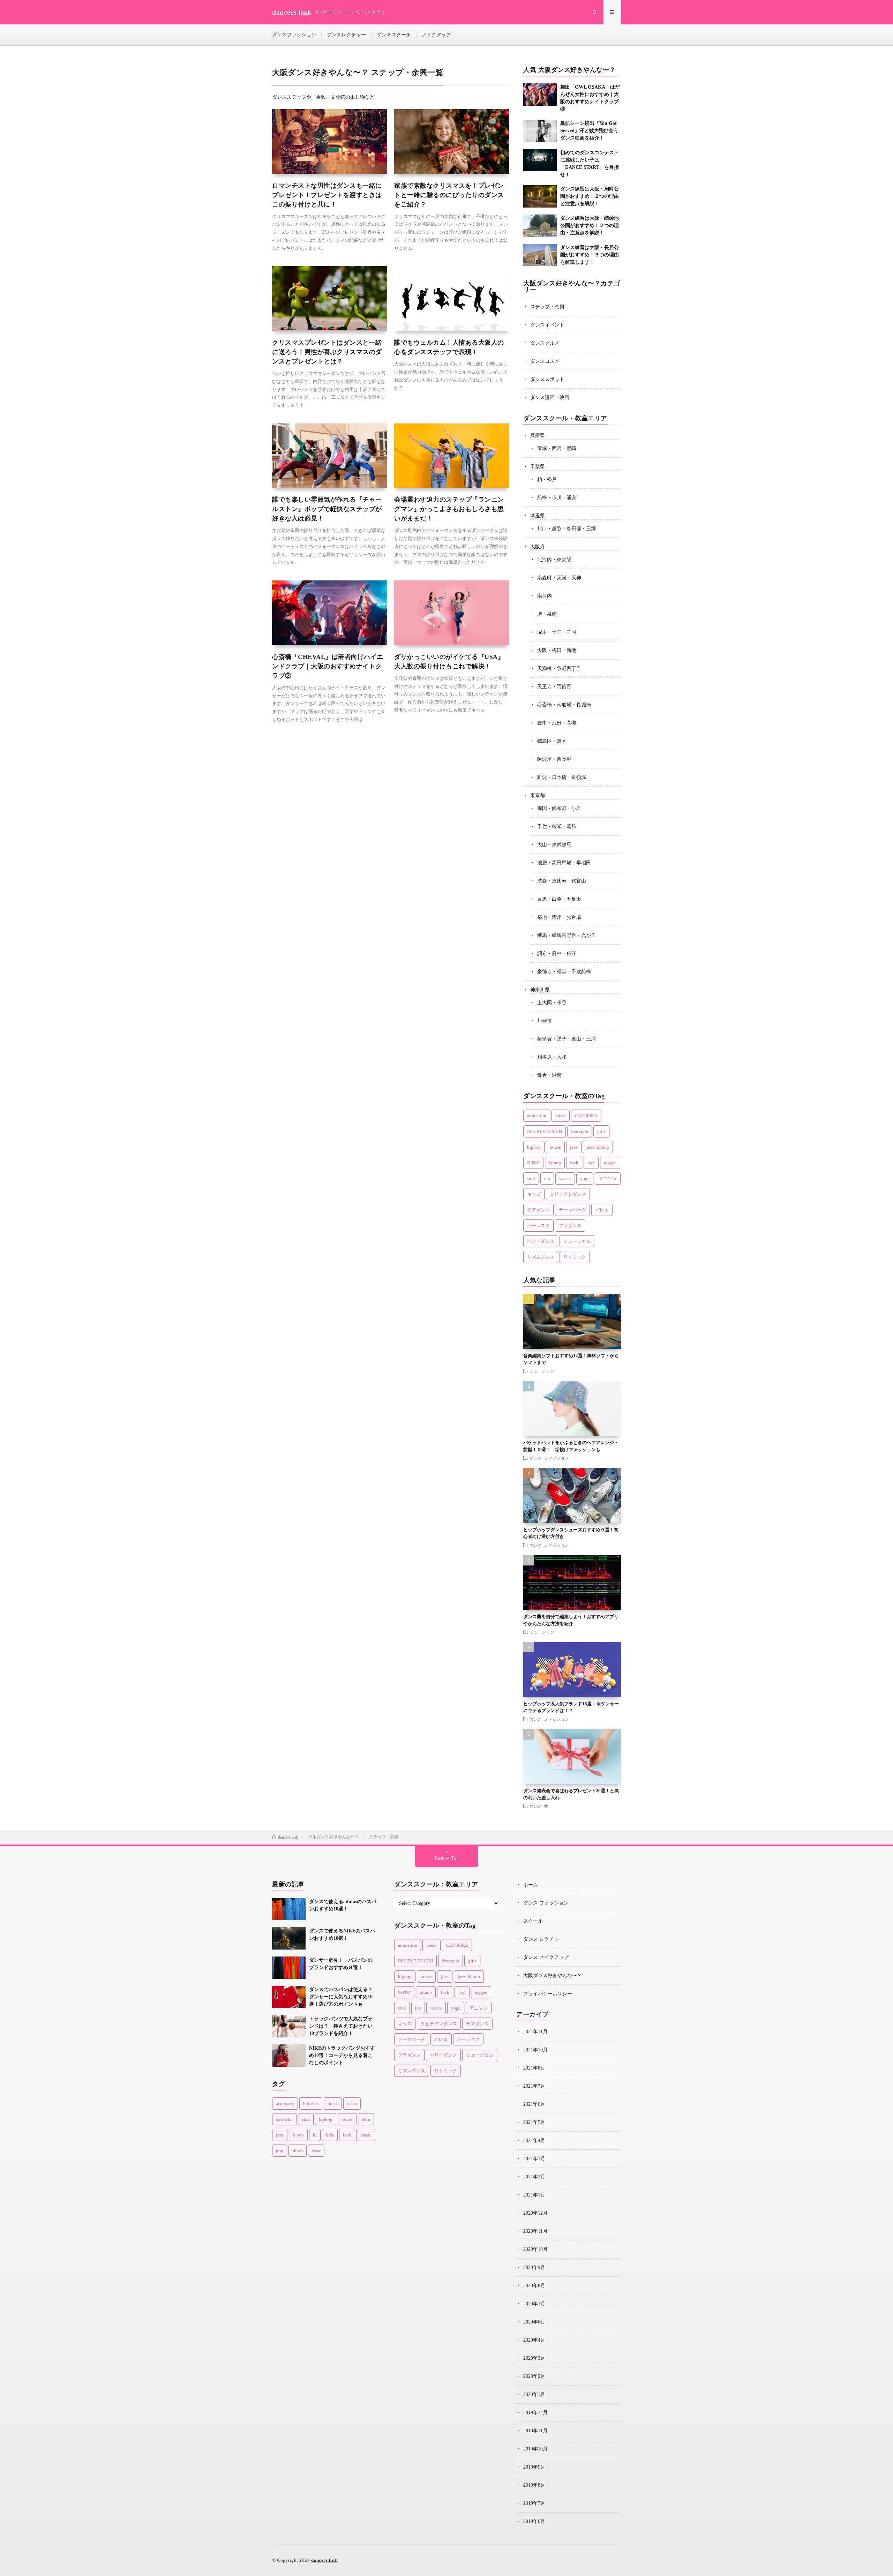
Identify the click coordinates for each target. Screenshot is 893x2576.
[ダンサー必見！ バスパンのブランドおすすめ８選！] (289, 1968)
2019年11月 (535, 2431)
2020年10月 (535, 2249)
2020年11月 (535, 2231)
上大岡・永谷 (552, 1003)
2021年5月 (534, 2122)
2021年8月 (534, 2068)
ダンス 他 (539, 1806)
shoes (298, 2151)
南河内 (545, 596)
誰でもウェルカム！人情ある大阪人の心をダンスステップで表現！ (449, 347)
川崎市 (545, 1021)
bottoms (311, 2104)
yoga (585, 1178)
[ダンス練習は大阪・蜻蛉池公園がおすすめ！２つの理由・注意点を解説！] (540, 226)
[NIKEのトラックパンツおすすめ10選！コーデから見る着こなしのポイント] (289, 2056)
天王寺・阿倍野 (554, 687)
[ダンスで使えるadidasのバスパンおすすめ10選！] (289, 1909)
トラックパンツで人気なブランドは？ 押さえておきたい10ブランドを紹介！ (341, 2026)
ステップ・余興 (547, 307)
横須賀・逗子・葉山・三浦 (566, 1039)
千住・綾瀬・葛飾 (557, 827)
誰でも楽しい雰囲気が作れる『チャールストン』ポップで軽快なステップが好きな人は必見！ (327, 509)
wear (316, 2151)
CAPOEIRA (586, 1116)
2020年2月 (534, 2376)
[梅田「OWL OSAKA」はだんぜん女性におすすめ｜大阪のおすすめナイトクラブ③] (540, 95)
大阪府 (538, 547)
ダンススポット (547, 379)
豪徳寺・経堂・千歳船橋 (564, 972)
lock (574, 1163)
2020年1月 (534, 2394)
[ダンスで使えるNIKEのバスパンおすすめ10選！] (289, 1938)
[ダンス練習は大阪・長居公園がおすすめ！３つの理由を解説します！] (540, 255)
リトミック (575, 1257)
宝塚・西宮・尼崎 (557, 448)
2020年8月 (534, 2286)
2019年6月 (534, 2521)
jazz (574, 1147)
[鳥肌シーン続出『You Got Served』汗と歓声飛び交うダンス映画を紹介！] (540, 131)
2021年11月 (535, 2032)
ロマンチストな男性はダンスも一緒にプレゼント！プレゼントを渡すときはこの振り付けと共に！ (327, 195)
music (366, 2135)
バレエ (602, 1210)
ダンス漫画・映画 (550, 397)
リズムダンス (541, 1257)
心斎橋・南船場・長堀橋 (564, 705)
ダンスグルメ (545, 343)
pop (591, 1163)
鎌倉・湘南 (549, 1075)
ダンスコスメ (545, 361)
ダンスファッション (294, 35)
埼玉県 (538, 516)
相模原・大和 (552, 1057)
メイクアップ (436, 35)
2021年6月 (534, 2104)
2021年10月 (535, 2050)
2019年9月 (534, 2467)
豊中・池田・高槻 (557, 723)
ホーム (531, 1885)
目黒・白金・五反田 (559, 899)
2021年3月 (534, 2159)
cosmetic (284, 2119)
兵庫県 (538, 435)
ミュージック (542, 1371)
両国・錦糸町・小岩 (559, 808)
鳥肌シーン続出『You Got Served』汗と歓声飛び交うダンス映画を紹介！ (589, 131)
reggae (610, 1163)
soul (531, 1178)
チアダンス (538, 1210)
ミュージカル (577, 1241)
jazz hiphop (598, 1147)
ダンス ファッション (549, 1458)
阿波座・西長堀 (554, 759)
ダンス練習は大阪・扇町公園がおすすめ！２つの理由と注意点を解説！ (590, 196)
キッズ (534, 1194)
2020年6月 (534, 2322)
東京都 (538, 795)
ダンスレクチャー (346, 35)
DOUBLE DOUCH (545, 1131)
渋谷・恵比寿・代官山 (562, 881)
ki (315, 2135)
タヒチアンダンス (568, 1194)
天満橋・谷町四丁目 (559, 669)
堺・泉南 (547, 614)
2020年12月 (535, 2213)
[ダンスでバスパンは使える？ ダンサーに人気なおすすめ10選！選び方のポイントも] (289, 1997)
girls (601, 1131)
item (366, 2119)
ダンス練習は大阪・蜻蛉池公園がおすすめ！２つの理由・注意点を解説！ (590, 226)
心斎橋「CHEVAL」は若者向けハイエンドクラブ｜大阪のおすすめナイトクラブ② (328, 666)
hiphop (534, 1147)
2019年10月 (535, 2449)
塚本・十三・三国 (557, 632)
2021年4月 (534, 2141)
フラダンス (570, 1226)
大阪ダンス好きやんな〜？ (553, 1976)
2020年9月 (534, 2267)
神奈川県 (540, 990)
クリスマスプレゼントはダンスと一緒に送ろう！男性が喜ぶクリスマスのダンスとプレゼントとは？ (327, 352)
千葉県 (538, 467)
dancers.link (324, 2560)
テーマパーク (572, 1210)
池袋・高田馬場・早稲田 (564, 863)
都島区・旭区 (552, 741)
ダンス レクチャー (543, 1939)
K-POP (533, 1163)
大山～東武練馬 (554, 845)
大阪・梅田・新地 (557, 650)
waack (565, 1178)
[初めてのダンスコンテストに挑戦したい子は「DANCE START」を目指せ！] (540, 160)
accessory (285, 2104)
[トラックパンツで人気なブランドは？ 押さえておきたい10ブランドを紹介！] (289, 2026)
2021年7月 (534, 2086)
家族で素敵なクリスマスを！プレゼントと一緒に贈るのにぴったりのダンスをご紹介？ (449, 195)
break (561, 1116)
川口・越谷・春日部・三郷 (566, 529)
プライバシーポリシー (548, 1994)
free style (580, 1131)
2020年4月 (534, 2340)
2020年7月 (534, 2304)
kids (330, 2135)
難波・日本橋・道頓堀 (562, 777)
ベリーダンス (541, 1241)
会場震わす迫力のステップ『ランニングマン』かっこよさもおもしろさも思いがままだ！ (449, 509)
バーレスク (538, 1226)
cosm (352, 2104)
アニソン (608, 1178)
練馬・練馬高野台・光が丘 (566, 935)
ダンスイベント (547, 325)
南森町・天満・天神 (559, 578)
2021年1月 (534, 2195)
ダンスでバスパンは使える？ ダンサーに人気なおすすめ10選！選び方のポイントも (343, 1997)
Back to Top (447, 1858)
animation (537, 1116)
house (555, 1147)
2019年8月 (534, 2485)
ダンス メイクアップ (546, 1957)
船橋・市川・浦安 (557, 498)
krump (555, 1163)
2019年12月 (535, 2413)
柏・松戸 (547, 479)
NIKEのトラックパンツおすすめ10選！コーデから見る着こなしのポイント (342, 2055)
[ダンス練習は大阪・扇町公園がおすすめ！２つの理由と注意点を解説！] (540, 196)
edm (306, 2119)
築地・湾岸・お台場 (559, 917)
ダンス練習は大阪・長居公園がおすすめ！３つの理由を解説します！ (590, 255)
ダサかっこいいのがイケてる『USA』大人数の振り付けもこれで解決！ (449, 662)
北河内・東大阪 (554, 560)
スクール (533, 1921)
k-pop (298, 2135)
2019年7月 (534, 2503)
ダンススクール (394, 35)
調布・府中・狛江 (557, 953)
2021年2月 (534, 2177)
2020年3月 (534, 2358)
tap (547, 1178)
